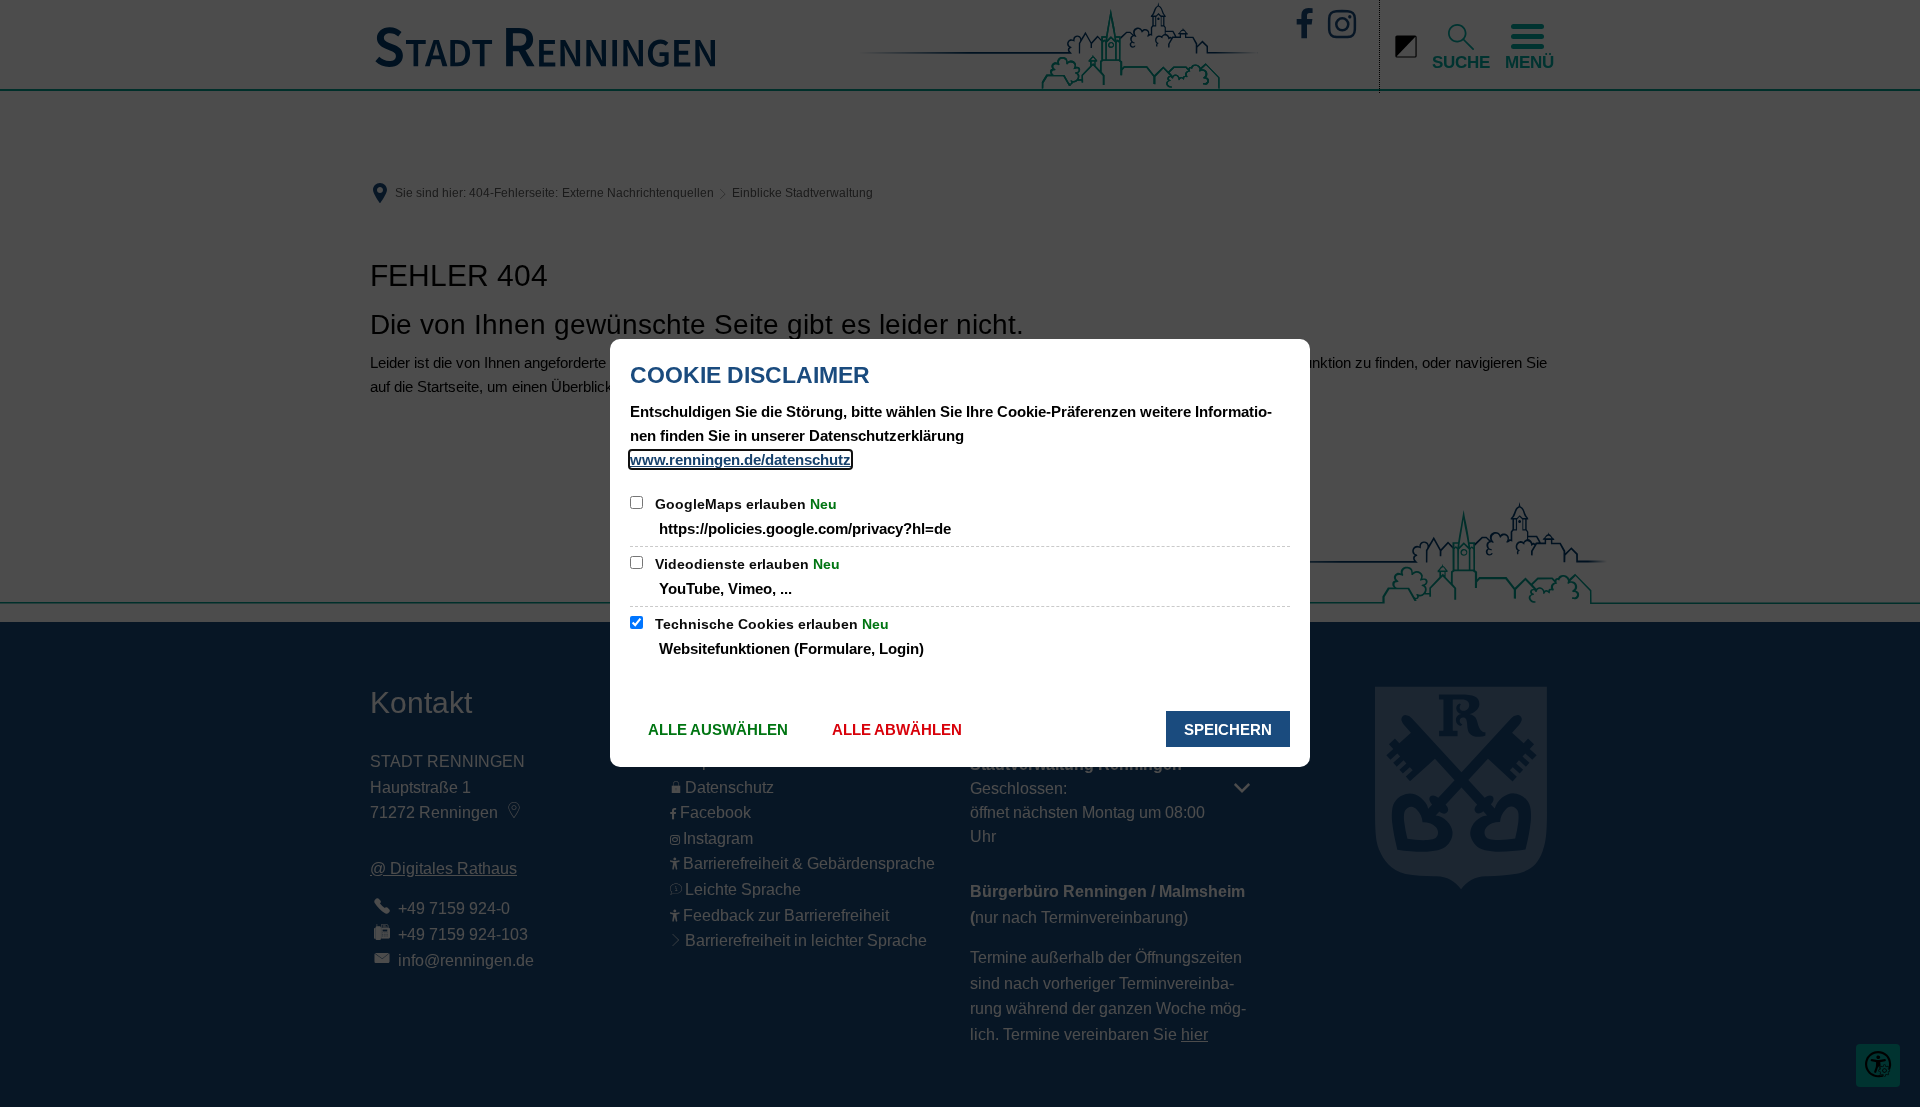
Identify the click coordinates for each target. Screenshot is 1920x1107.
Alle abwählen (897, 729)
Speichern (1228, 729)
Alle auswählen (718, 729)
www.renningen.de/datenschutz (740, 459)
